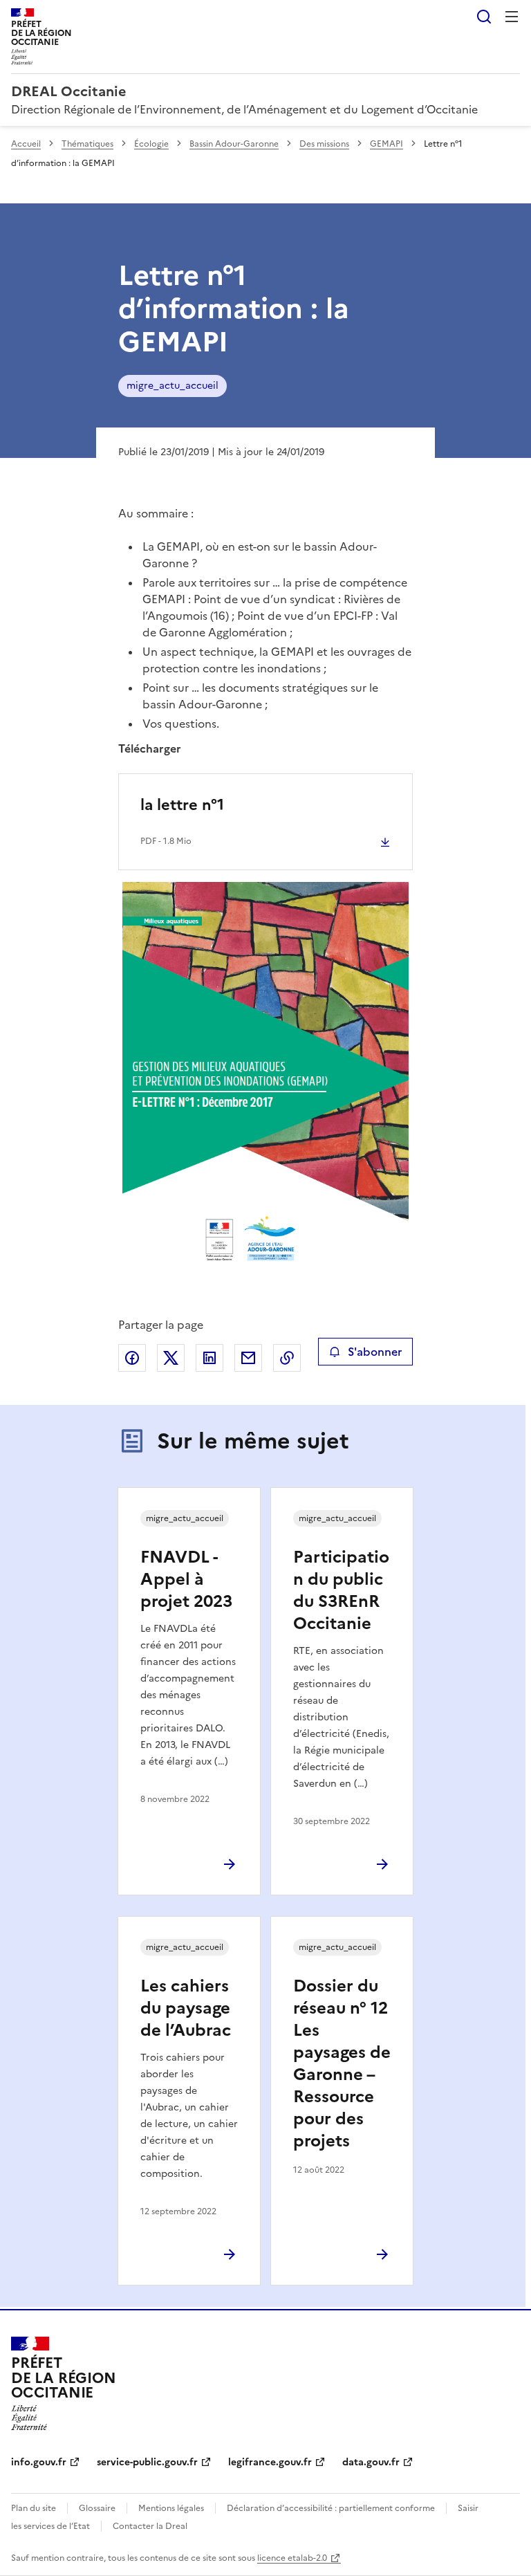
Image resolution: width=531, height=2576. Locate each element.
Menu (512, 17)
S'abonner (375, 1352)
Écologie (151, 144)
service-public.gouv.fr (147, 2462)
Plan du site (34, 2508)
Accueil (26, 144)
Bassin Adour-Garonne (234, 144)
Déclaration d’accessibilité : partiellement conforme (331, 2508)
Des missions (324, 144)
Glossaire (97, 2508)
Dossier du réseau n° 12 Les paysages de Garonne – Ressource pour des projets (342, 2063)
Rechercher (484, 17)
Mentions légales (171, 2508)
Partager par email (248, 1358)
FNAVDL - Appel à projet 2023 (186, 1579)
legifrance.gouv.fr (270, 2462)
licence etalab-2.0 (292, 2558)
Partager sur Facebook (132, 1358)
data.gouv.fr (371, 2462)
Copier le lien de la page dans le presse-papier (287, 1358)
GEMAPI (386, 144)
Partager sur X (171, 1358)
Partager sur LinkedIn (209, 1358)
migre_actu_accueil (173, 386)
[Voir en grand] (266, 1085)
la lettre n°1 (182, 805)
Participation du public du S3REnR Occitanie (341, 1590)
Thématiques (87, 144)
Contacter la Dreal (150, 2526)
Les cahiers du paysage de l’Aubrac (186, 2008)
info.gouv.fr (39, 2462)
